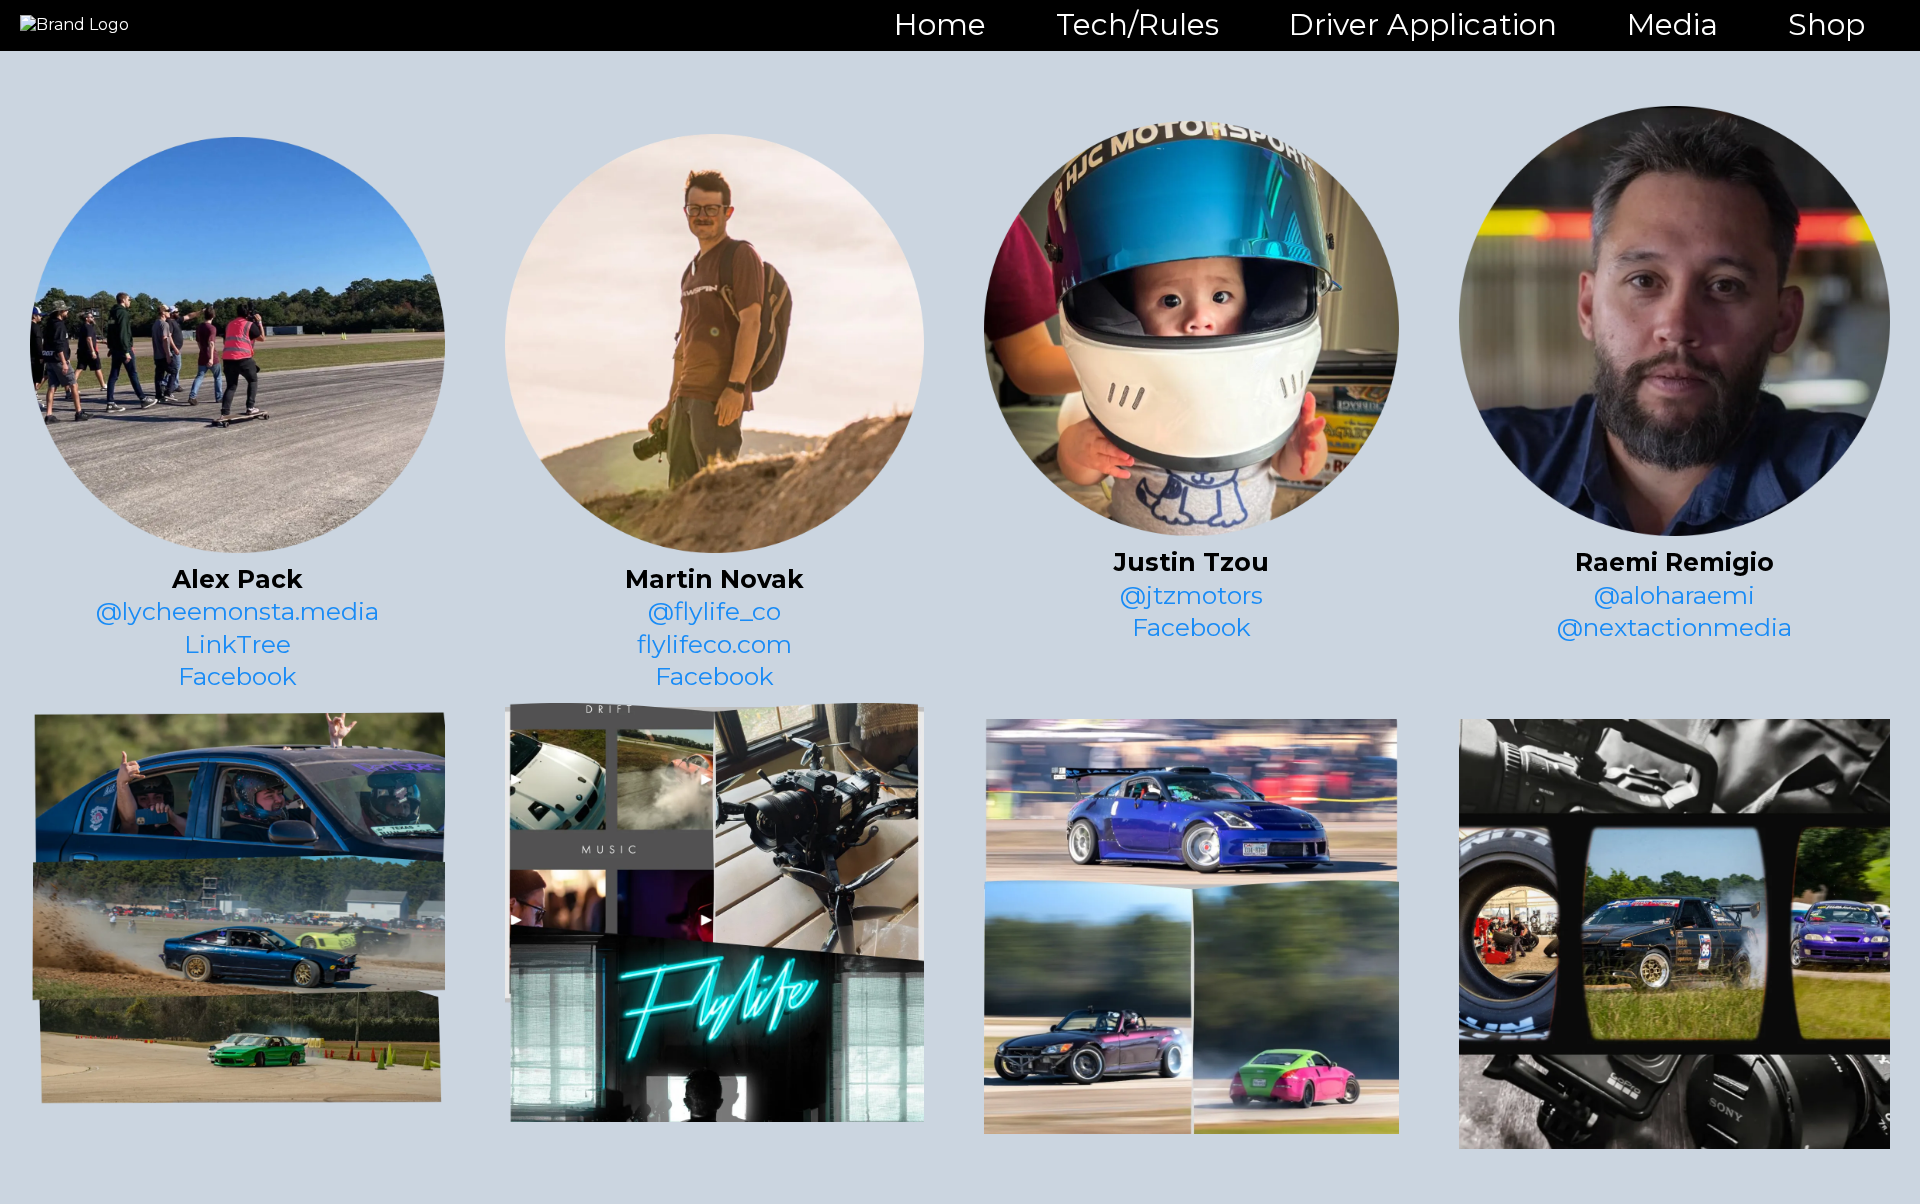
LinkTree (237, 644)
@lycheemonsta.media (237, 611)
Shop (1826, 24)
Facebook (237, 676)
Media (1672, 24)
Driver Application (1423, 24)
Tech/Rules (1137, 24)
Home (940, 24)
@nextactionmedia (1674, 627)
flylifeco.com (714, 644)
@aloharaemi (1674, 595)
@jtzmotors (1191, 595)
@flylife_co (714, 611)
